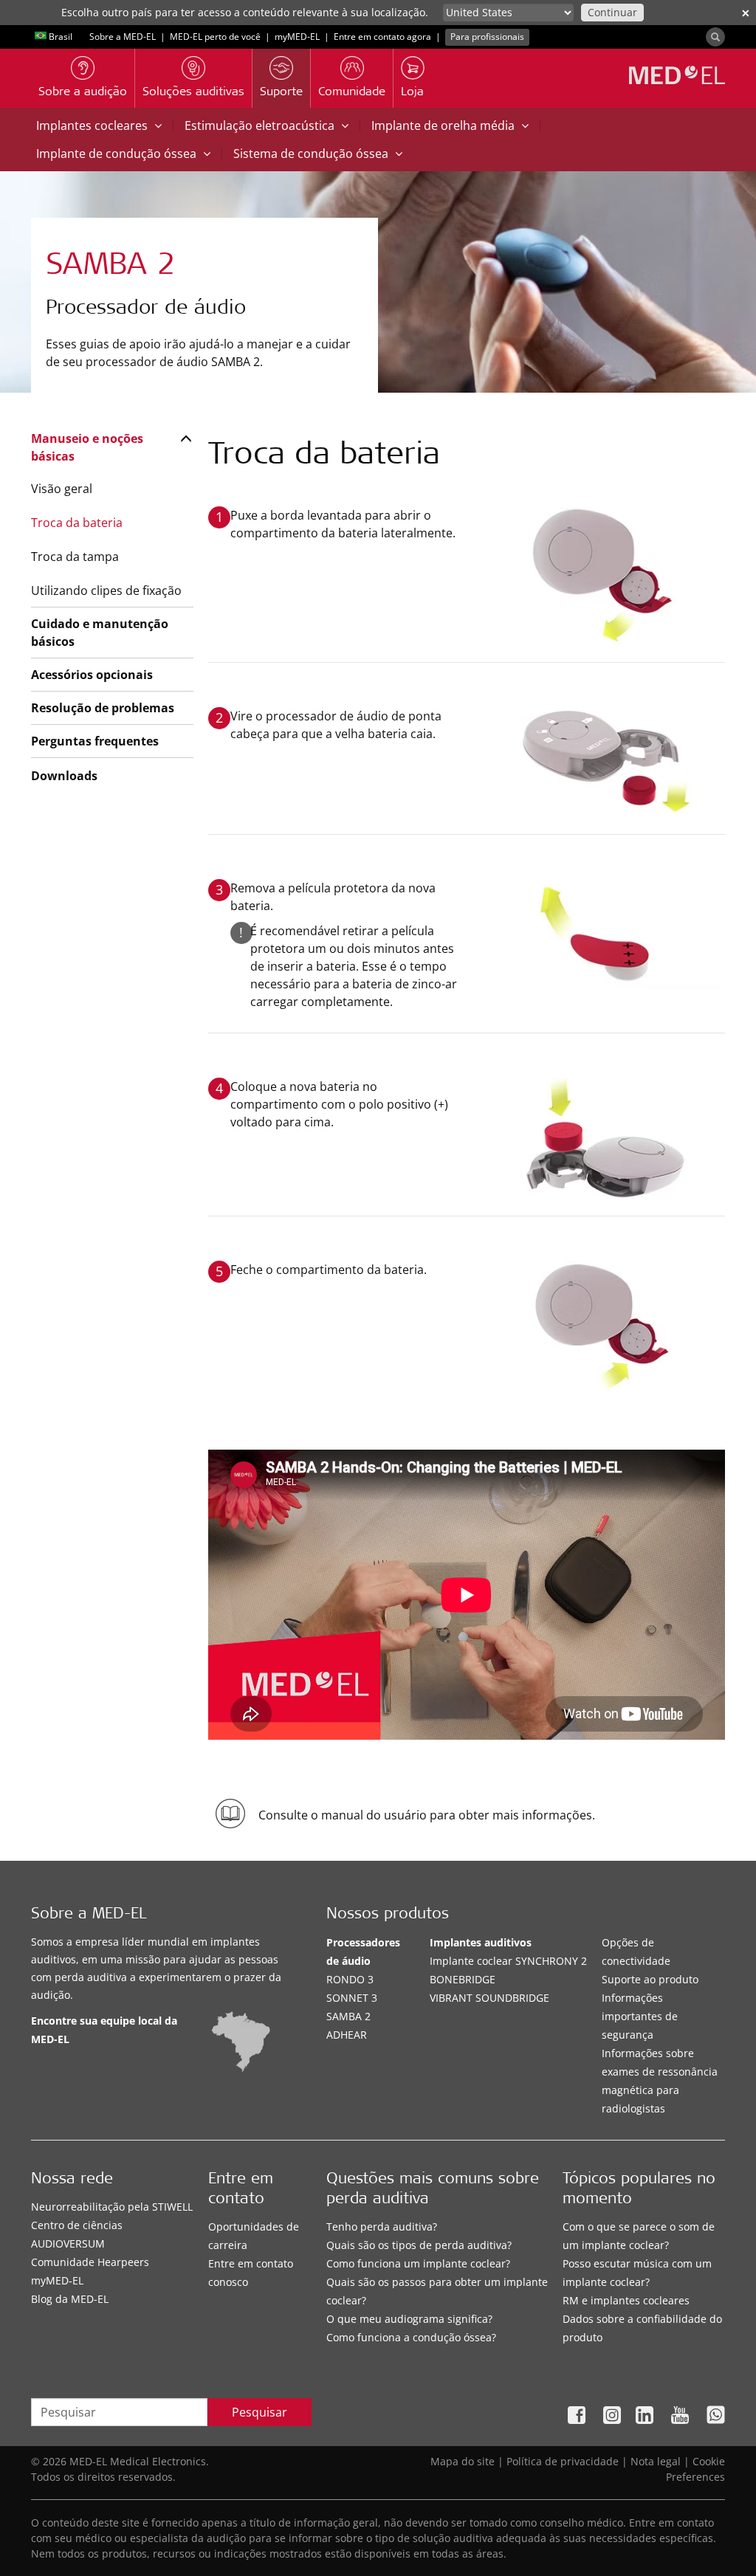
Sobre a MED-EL (123, 37)
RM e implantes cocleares (626, 2300)
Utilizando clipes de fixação (106, 590)
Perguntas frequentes (95, 741)
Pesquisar (260, 2412)
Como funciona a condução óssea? (411, 2337)
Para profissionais (487, 37)
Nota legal (656, 2461)
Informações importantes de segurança (640, 2016)
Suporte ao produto (650, 1979)
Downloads (64, 776)
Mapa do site (463, 2461)
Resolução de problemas (103, 708)
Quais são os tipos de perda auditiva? (419, 2245)
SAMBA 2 (348, 2016)
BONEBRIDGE (463, 1979)
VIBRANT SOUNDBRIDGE (489, 1998)
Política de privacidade (563, 2461)
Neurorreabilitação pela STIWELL (112, 2207)
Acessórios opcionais (92, 675)
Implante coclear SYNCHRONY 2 (508, 1961)
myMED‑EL (297, 37)
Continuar (612, 12)
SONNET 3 (352, 1998)
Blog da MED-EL (70, 2299)
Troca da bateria (77, 523)
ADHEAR (347, 2035)
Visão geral (62, 489)
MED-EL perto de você (215, 37)
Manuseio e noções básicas (87, 447)
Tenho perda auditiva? (382, 2227)
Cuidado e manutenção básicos (100, 633)
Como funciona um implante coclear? (418, 2263)
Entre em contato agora (382, 37)
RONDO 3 (350, 1979)
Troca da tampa (75, 557)
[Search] (715, 37)
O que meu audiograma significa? (409, 2319)
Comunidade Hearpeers (90, 2262)
